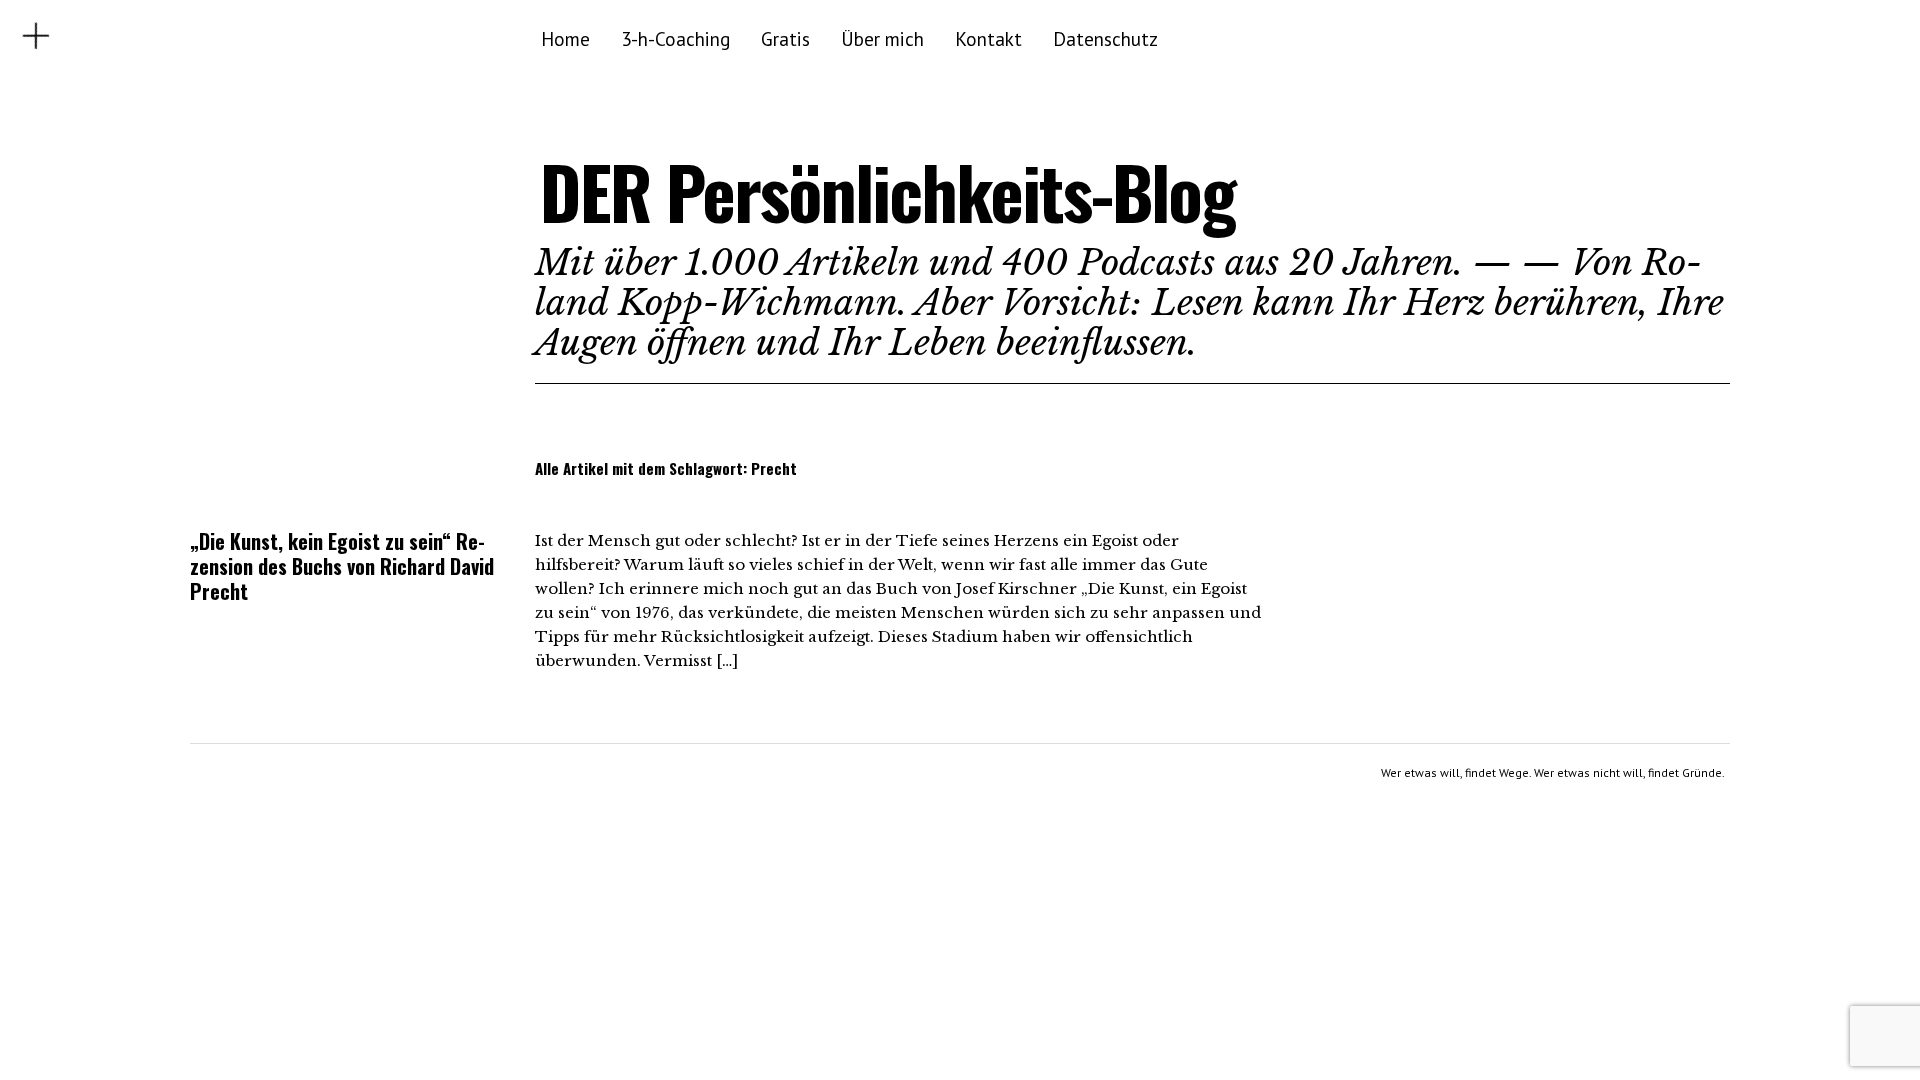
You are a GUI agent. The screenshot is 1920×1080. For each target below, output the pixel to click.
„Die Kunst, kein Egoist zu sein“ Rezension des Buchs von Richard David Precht (342, 566)
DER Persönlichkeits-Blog (887, 191)
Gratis (785, 38)
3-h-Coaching (675, 38)
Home (565, 38)
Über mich (882, 38)
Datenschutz (1105, 38)
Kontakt (988, 38)
